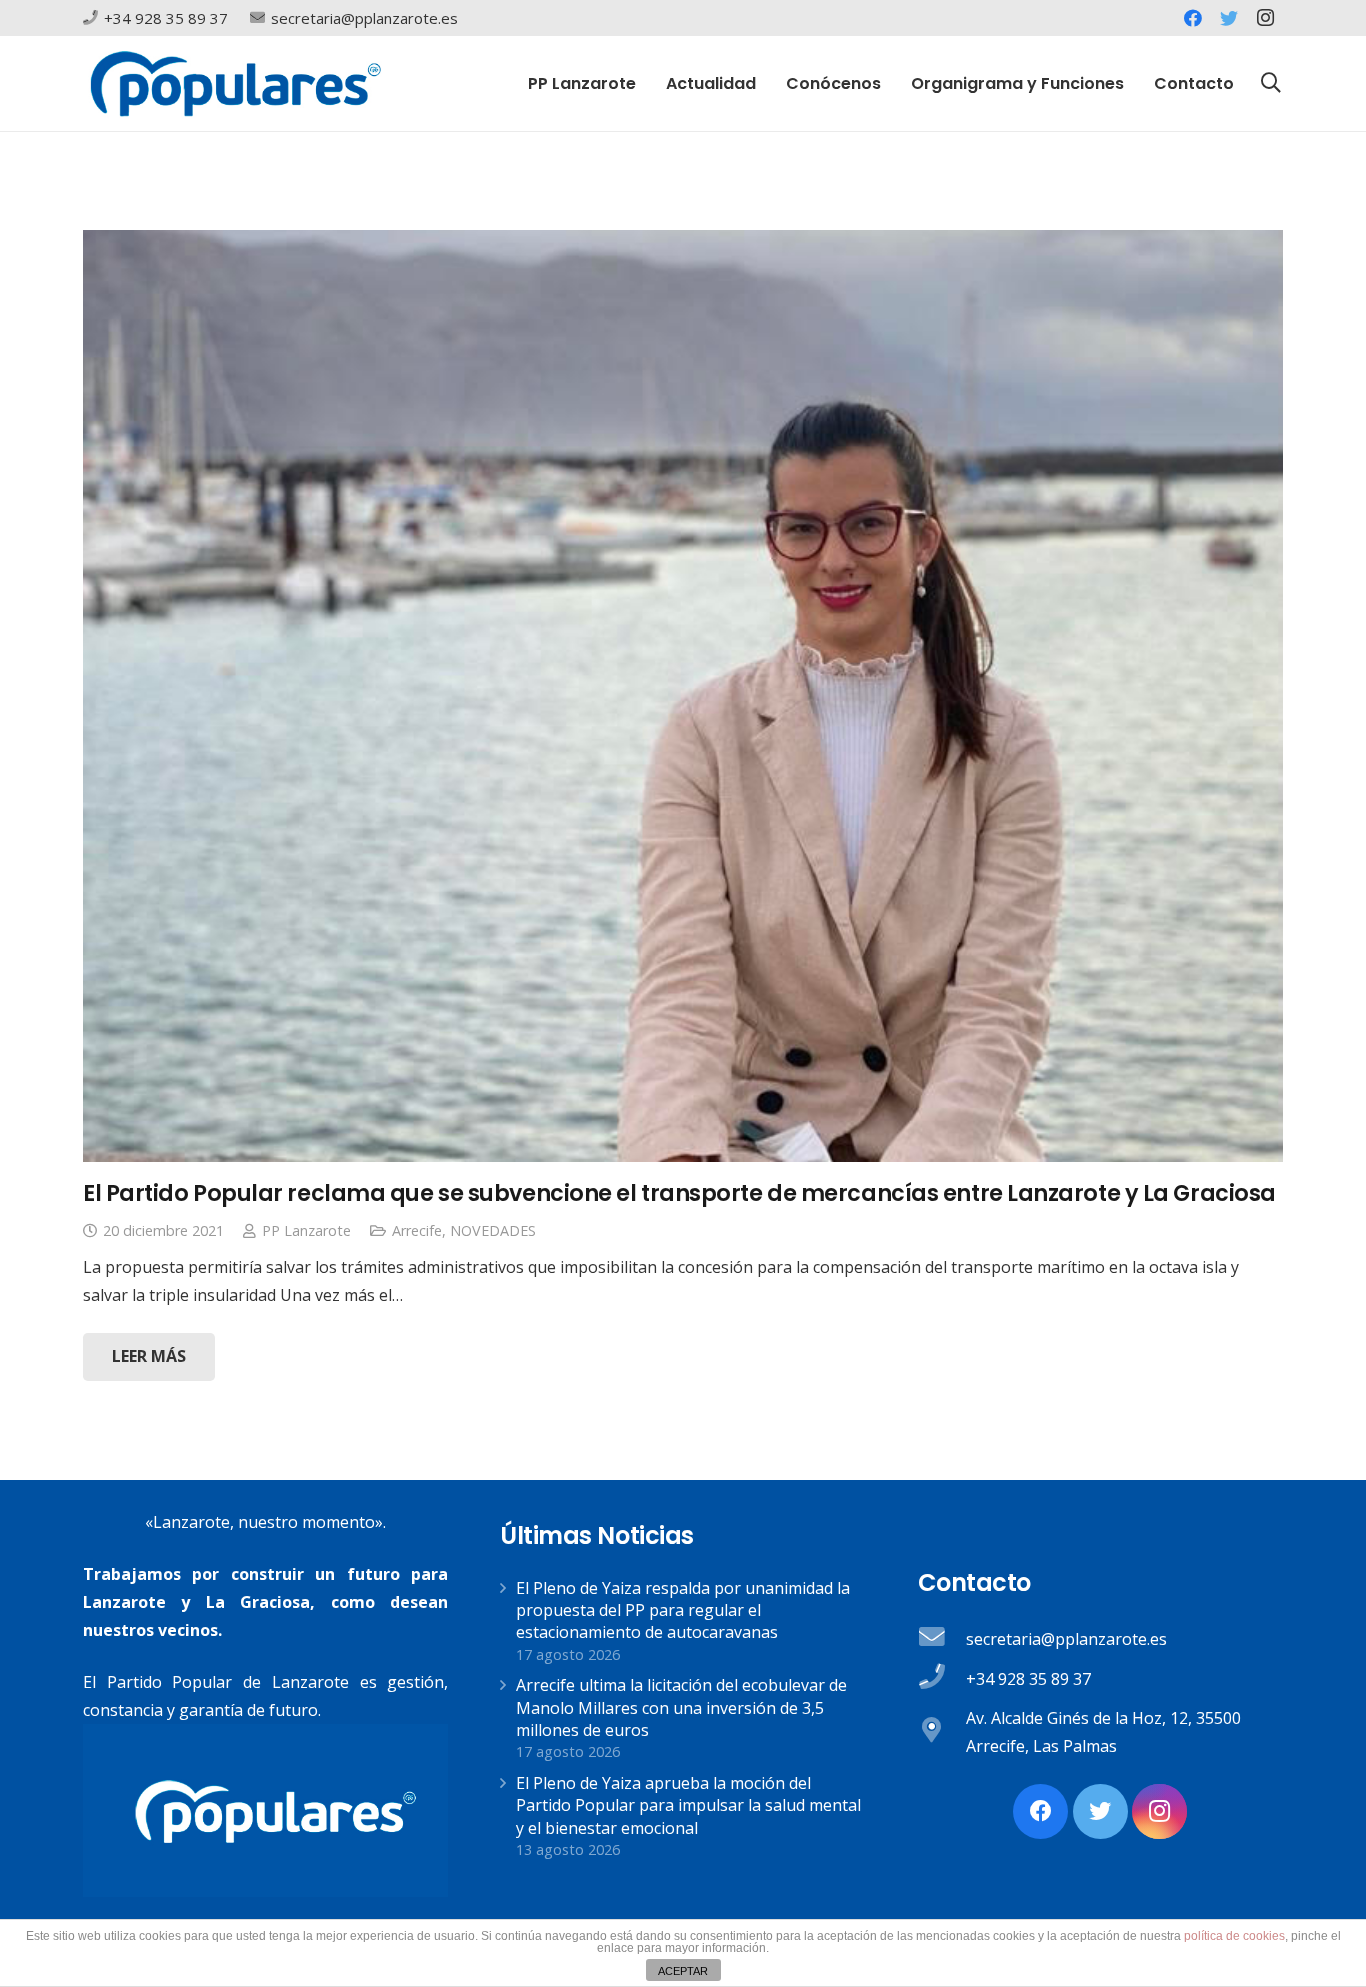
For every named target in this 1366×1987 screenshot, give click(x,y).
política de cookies (1234, 1936)
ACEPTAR (683, 1971)
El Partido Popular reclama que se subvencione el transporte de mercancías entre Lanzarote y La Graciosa (679, 1193)
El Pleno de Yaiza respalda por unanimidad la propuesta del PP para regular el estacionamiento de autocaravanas (683, 1610)
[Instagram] (1265, 18)
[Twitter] (1229, 18)
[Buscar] (1271, 83)
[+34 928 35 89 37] (942, 1679)
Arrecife (417, 1230)
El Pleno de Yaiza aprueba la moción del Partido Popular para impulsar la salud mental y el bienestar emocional (688, 1805)
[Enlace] (235, 83)
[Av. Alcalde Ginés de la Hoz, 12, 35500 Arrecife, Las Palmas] (942, 1732)
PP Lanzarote (306, 1230)
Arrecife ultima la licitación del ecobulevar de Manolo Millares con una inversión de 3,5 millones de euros (681, 1707)
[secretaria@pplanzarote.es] (942, 1639)
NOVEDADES (493, 1230)
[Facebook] (1193, 18)
